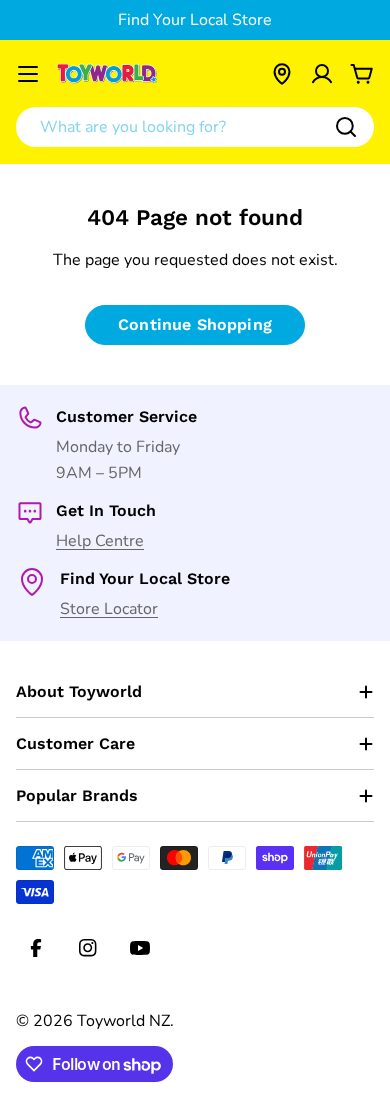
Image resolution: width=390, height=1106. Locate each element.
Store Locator (109, 609)
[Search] (346, 127)
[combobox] (195, 127)
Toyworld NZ (123, 1021)
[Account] (322, 74)
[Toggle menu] (28, 74)
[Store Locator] (282, 74)
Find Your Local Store (195, 20)
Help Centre (100, 541)
